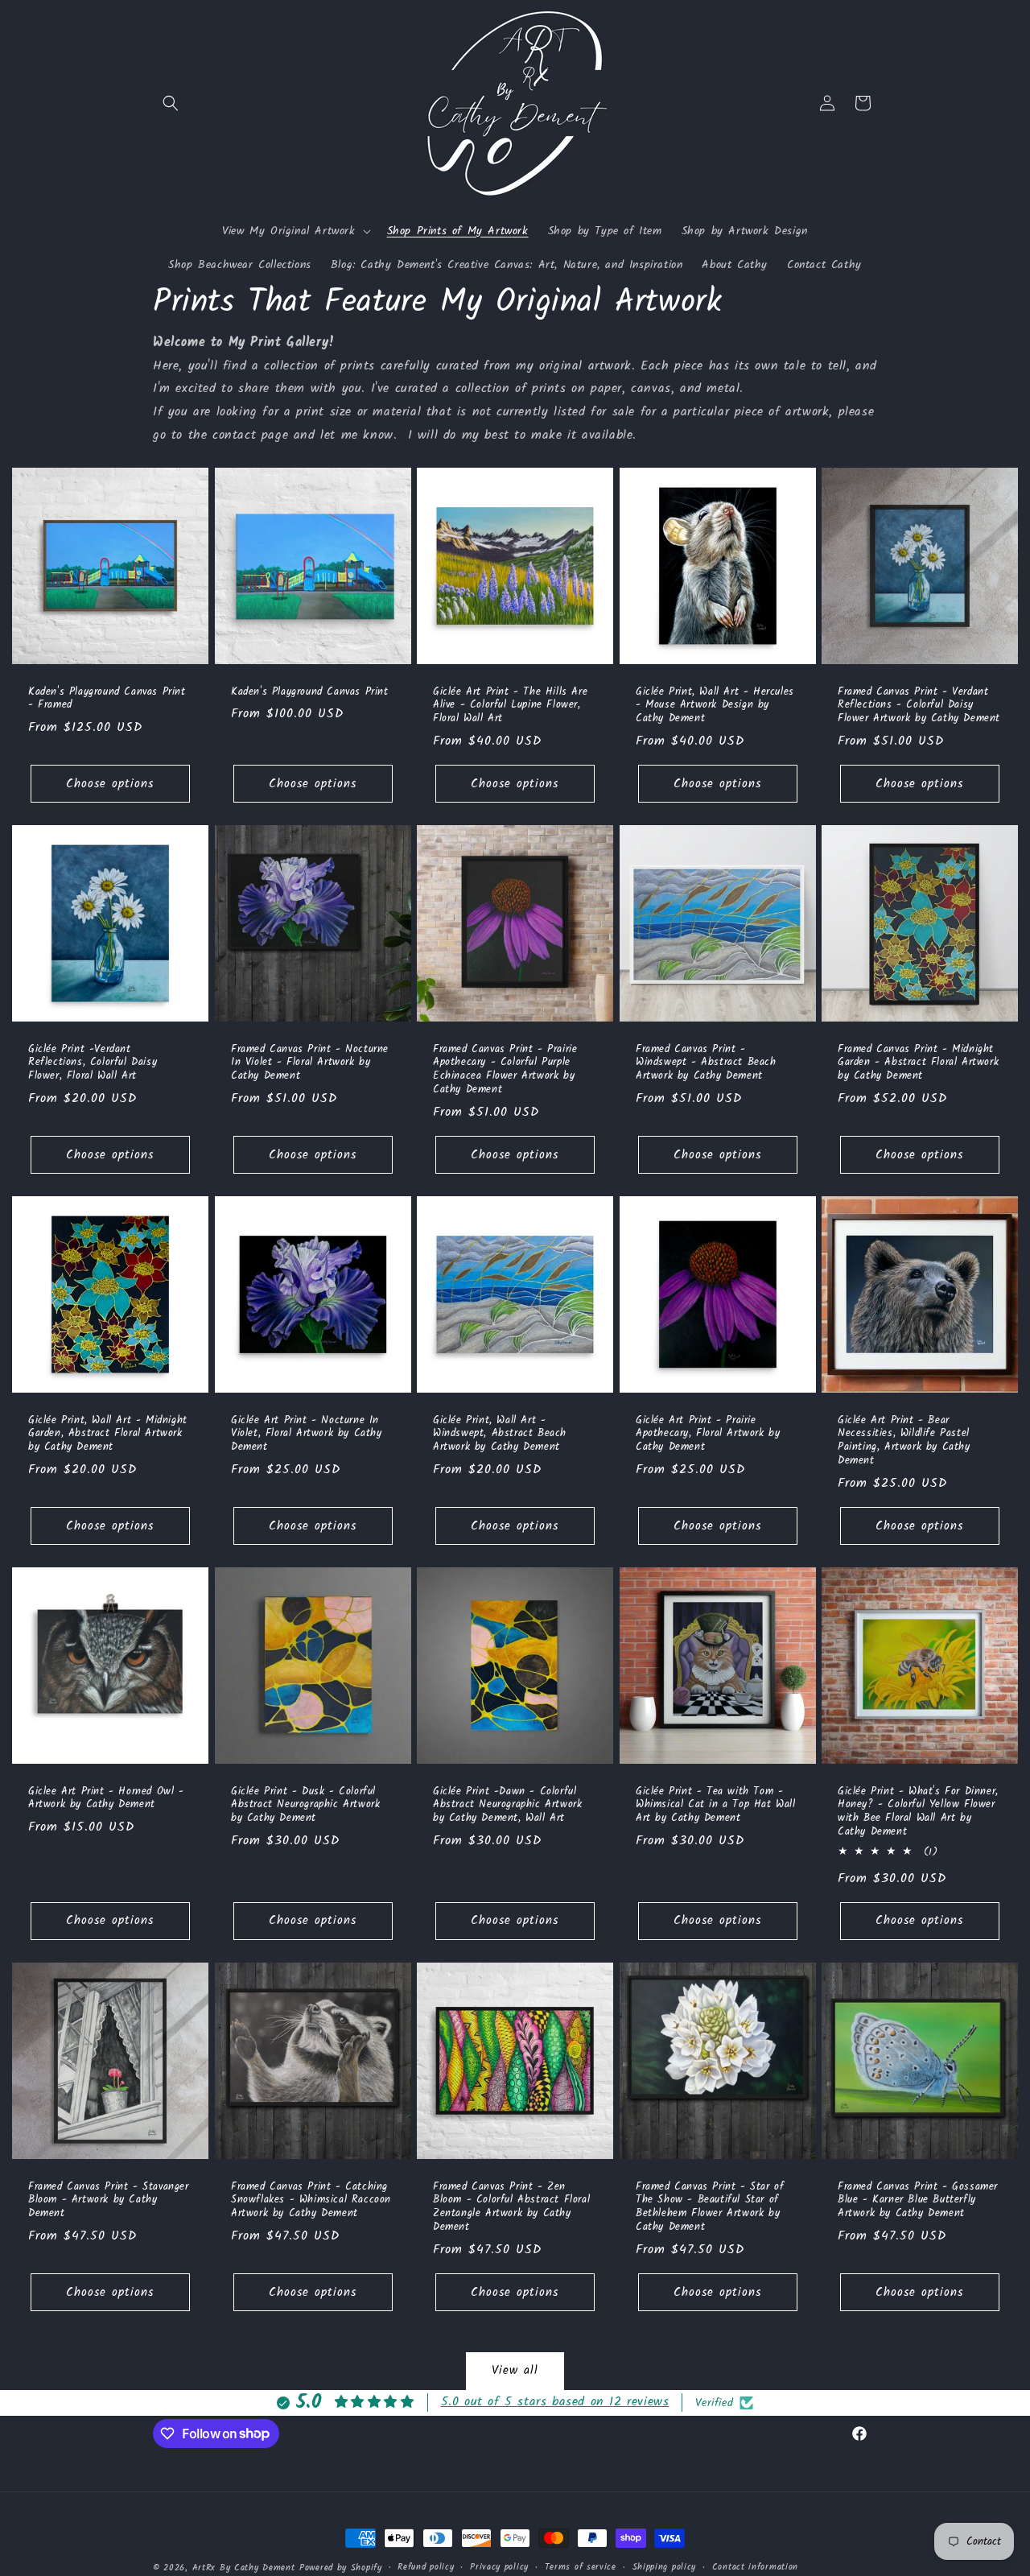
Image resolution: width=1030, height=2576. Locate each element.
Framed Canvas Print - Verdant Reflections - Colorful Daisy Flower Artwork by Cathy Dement (919, 706)
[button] (171, 103)
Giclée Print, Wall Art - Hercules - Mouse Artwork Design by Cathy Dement (715, 706)
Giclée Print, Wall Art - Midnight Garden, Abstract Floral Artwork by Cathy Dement (108, 1435)
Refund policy (426, 2567)
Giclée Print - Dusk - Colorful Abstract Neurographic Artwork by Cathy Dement (305, 1806)
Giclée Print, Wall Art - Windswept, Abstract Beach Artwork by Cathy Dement (500, 1435)
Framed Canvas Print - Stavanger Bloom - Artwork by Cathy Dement (109, 2201)
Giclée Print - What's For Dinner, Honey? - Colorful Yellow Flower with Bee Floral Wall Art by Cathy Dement (918, 1813)
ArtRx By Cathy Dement (244, 2568)
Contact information (755, 2567)
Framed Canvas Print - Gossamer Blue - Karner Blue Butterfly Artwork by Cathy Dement (918, 2201)
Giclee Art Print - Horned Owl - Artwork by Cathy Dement (106, 1799)
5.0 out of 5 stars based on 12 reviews (555, 2402)
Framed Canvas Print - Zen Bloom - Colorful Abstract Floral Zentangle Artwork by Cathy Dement (511, 2208)
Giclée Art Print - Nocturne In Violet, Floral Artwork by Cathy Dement (307, 1435)
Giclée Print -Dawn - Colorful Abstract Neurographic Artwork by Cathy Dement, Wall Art (507, 1806)
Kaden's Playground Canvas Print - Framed (107, 699)
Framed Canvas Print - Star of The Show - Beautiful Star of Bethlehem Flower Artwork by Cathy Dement (710, 2208)
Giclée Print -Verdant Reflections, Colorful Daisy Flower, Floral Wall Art (93, 1064)
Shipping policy (665, 2567)
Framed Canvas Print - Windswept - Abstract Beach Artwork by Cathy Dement (706, 1064)
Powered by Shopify (341, 2568)
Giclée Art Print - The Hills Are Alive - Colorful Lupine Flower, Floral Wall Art (510, 706)
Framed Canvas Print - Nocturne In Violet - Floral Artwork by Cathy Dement (310, 1064)
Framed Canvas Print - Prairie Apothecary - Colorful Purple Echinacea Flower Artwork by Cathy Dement (505, 1071)
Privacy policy (499, 2567)
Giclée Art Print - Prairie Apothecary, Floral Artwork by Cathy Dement (708, 1435)
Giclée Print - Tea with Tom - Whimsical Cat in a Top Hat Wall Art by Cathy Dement (716, 1806)
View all (515, 2371)
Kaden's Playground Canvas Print (310, 692)
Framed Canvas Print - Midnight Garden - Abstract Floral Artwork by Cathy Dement (918, 1064)
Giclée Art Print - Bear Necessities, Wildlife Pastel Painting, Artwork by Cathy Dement (904, 1442)
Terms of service (581, 2567)
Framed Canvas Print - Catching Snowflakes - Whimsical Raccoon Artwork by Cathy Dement (311, 2201)
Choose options (110, 784)
